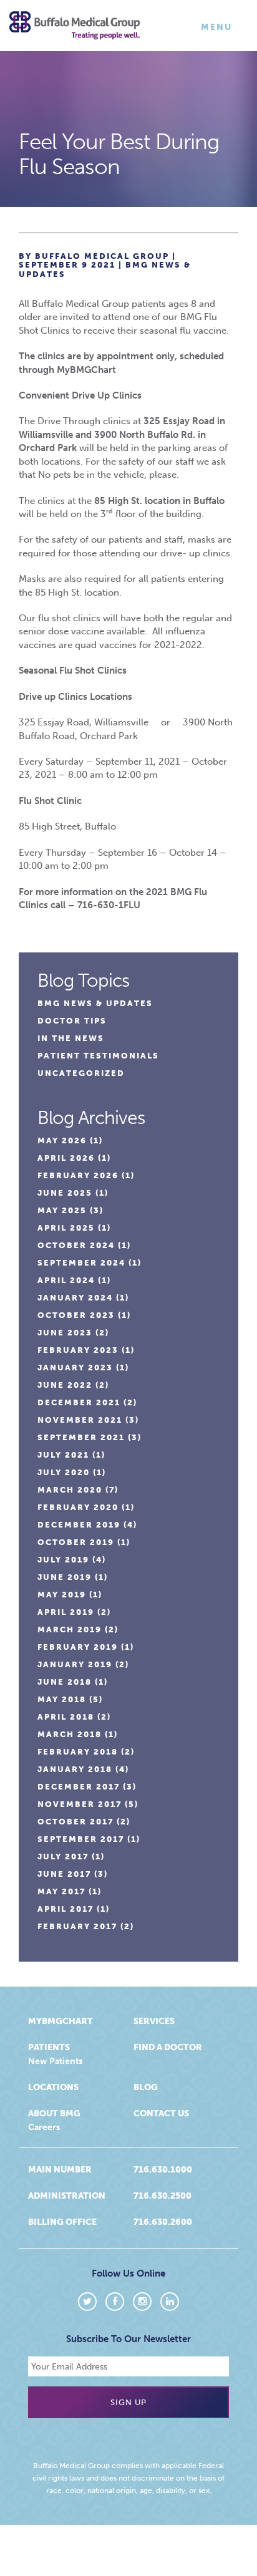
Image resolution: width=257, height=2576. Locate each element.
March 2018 (70, 1734)
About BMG (54, 2114)
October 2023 (76, 1315)
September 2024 (81, 1263)
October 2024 (76, 1245)
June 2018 (65, 1682)
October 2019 (76, 1542)
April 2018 (66, 1717)
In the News (71, 1038)
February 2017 (77, 1926)
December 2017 (79, 1787)
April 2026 (66, 1158)
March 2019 (70, 1629)
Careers (44, 2127)
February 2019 (78, 1647)
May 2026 (62, 1140)
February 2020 (78, 1507)
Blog (146, 2087)
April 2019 (66, 1612)
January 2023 (75, 1368)
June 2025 (65, 1193)
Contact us (161, 2114)
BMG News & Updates (95, 1003)
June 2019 (65, 1577)
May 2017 (61, 1891)
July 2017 (63, 1857)
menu (219, 30)
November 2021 (80, 1420)
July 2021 (63, 1455)
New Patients (55, 2061)
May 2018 (62, 1699)
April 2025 (66, 1228)
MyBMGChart (61, 2021)
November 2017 (80, 1804)
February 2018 (78, 1752)
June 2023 (65, 1333)
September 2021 (81, 1437)
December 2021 (79, 1402)
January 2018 (75, 1769)
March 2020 (70, 1490)
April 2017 (65, 1909)
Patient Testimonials (98, 1056)
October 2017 (75, 1822)
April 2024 (66, 1280)
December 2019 (79, 1525)
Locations (53, 2087)
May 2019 (62, 1595)
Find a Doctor (168, 2047)
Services (154, 2021)
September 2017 (81, 1839)
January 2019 (75, 1664)
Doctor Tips (72, 1021)
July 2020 (64, 1472)
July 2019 (63, 1560)
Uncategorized (81, 1073)
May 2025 (62, 1210)
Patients (49, 2047)
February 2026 (78, 1175)
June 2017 (64, 1874)
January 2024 (75, 1298)
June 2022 (65, 1385)
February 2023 (78, 1350)
